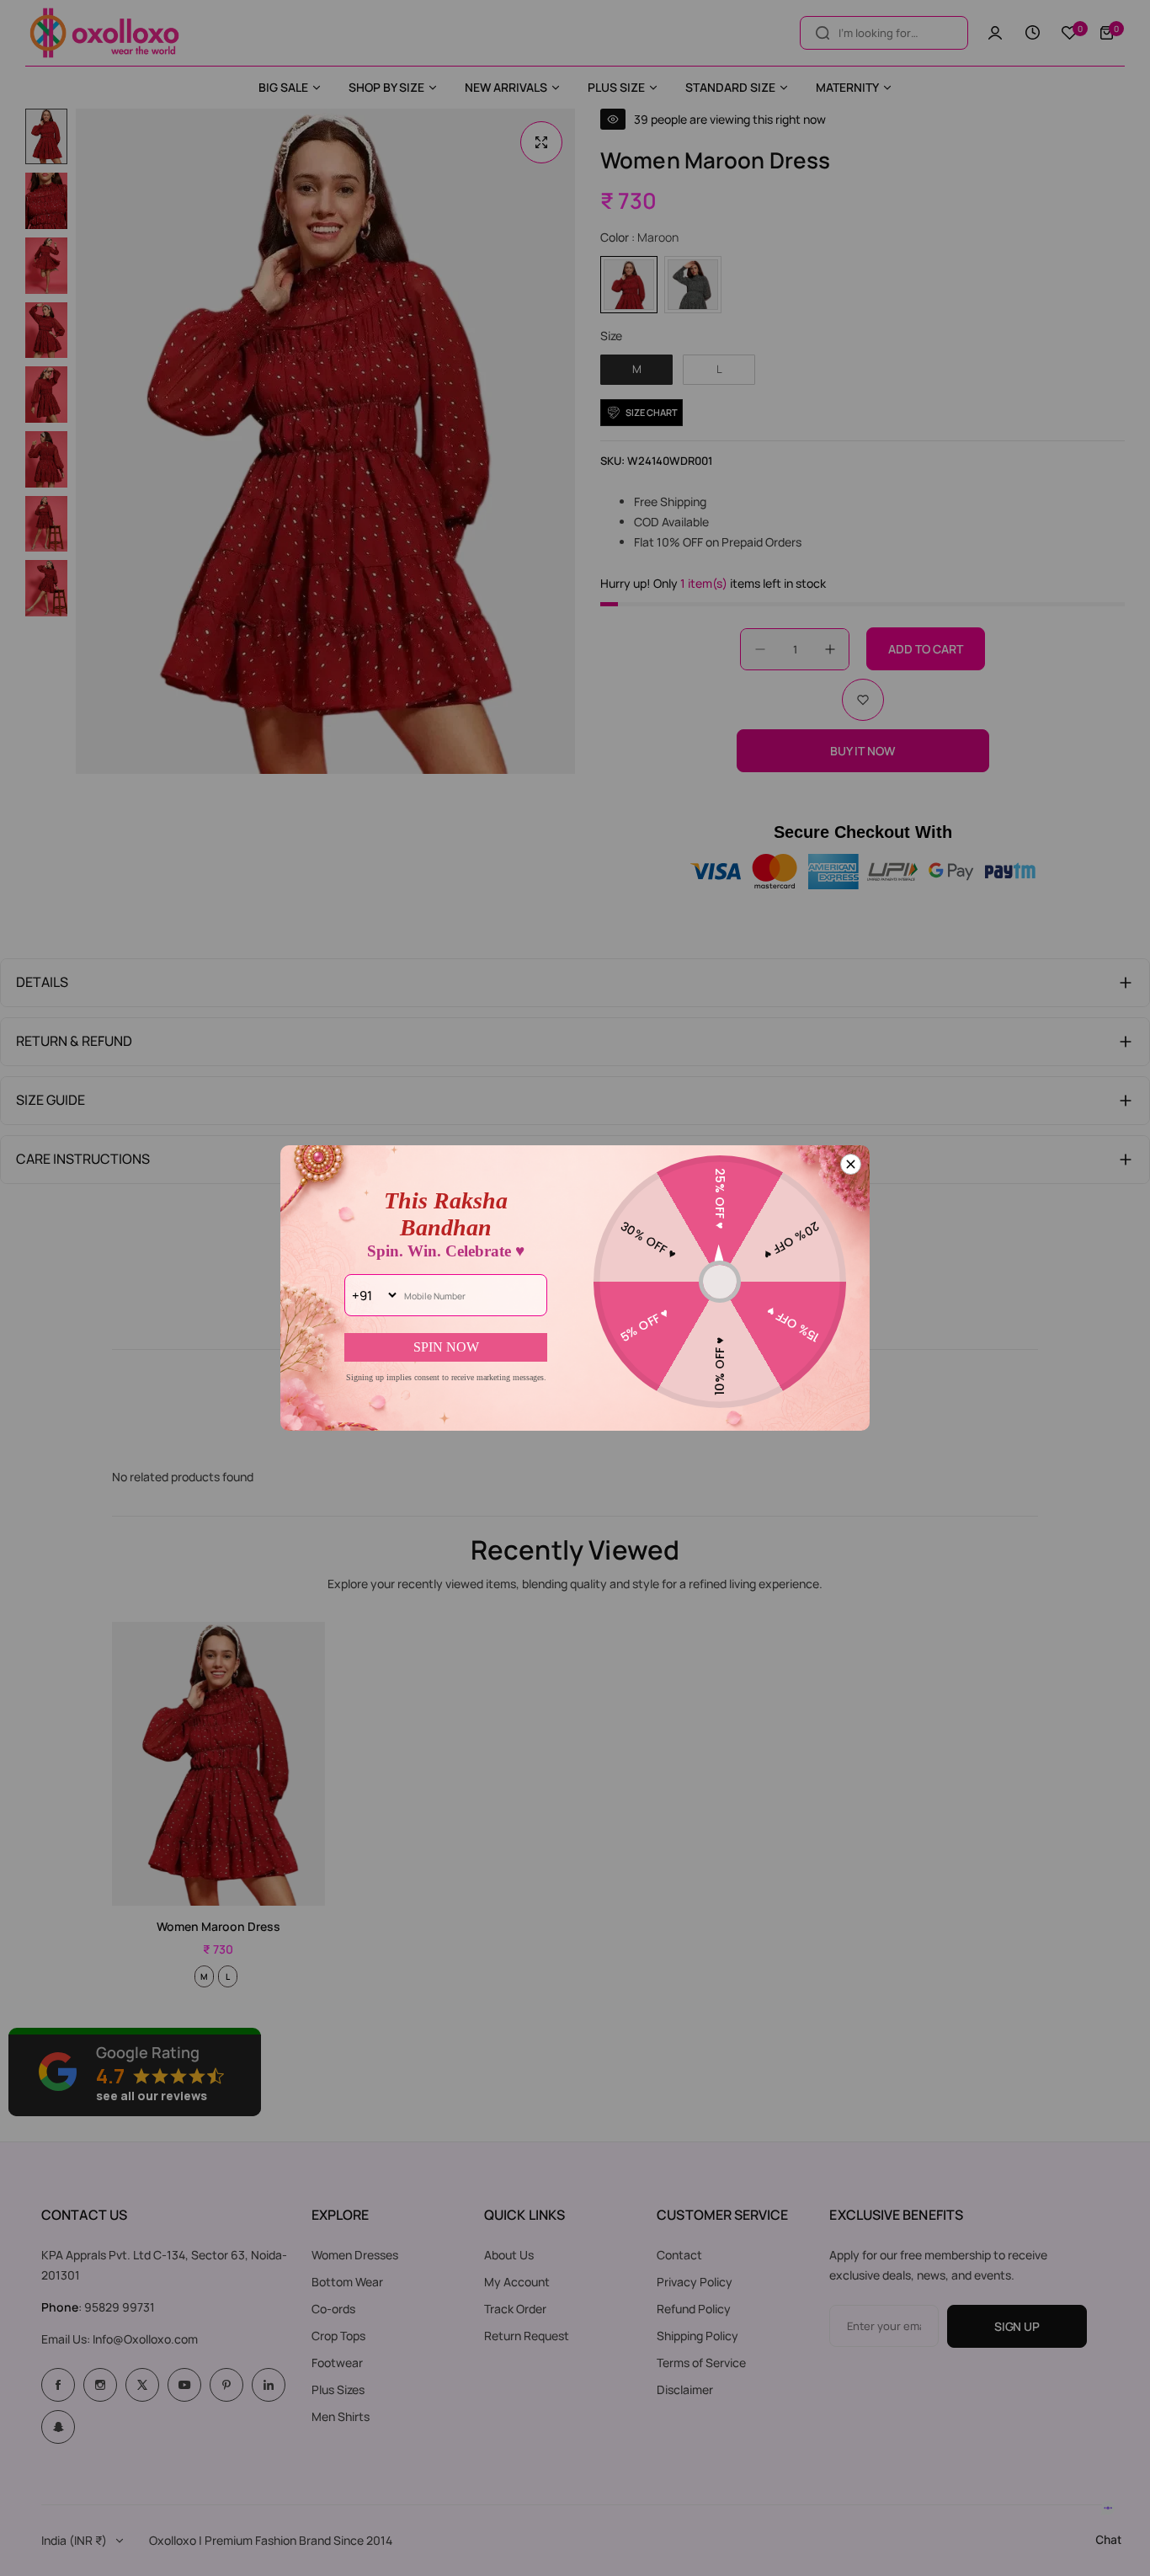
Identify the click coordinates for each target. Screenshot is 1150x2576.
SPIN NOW (446, 1347)
